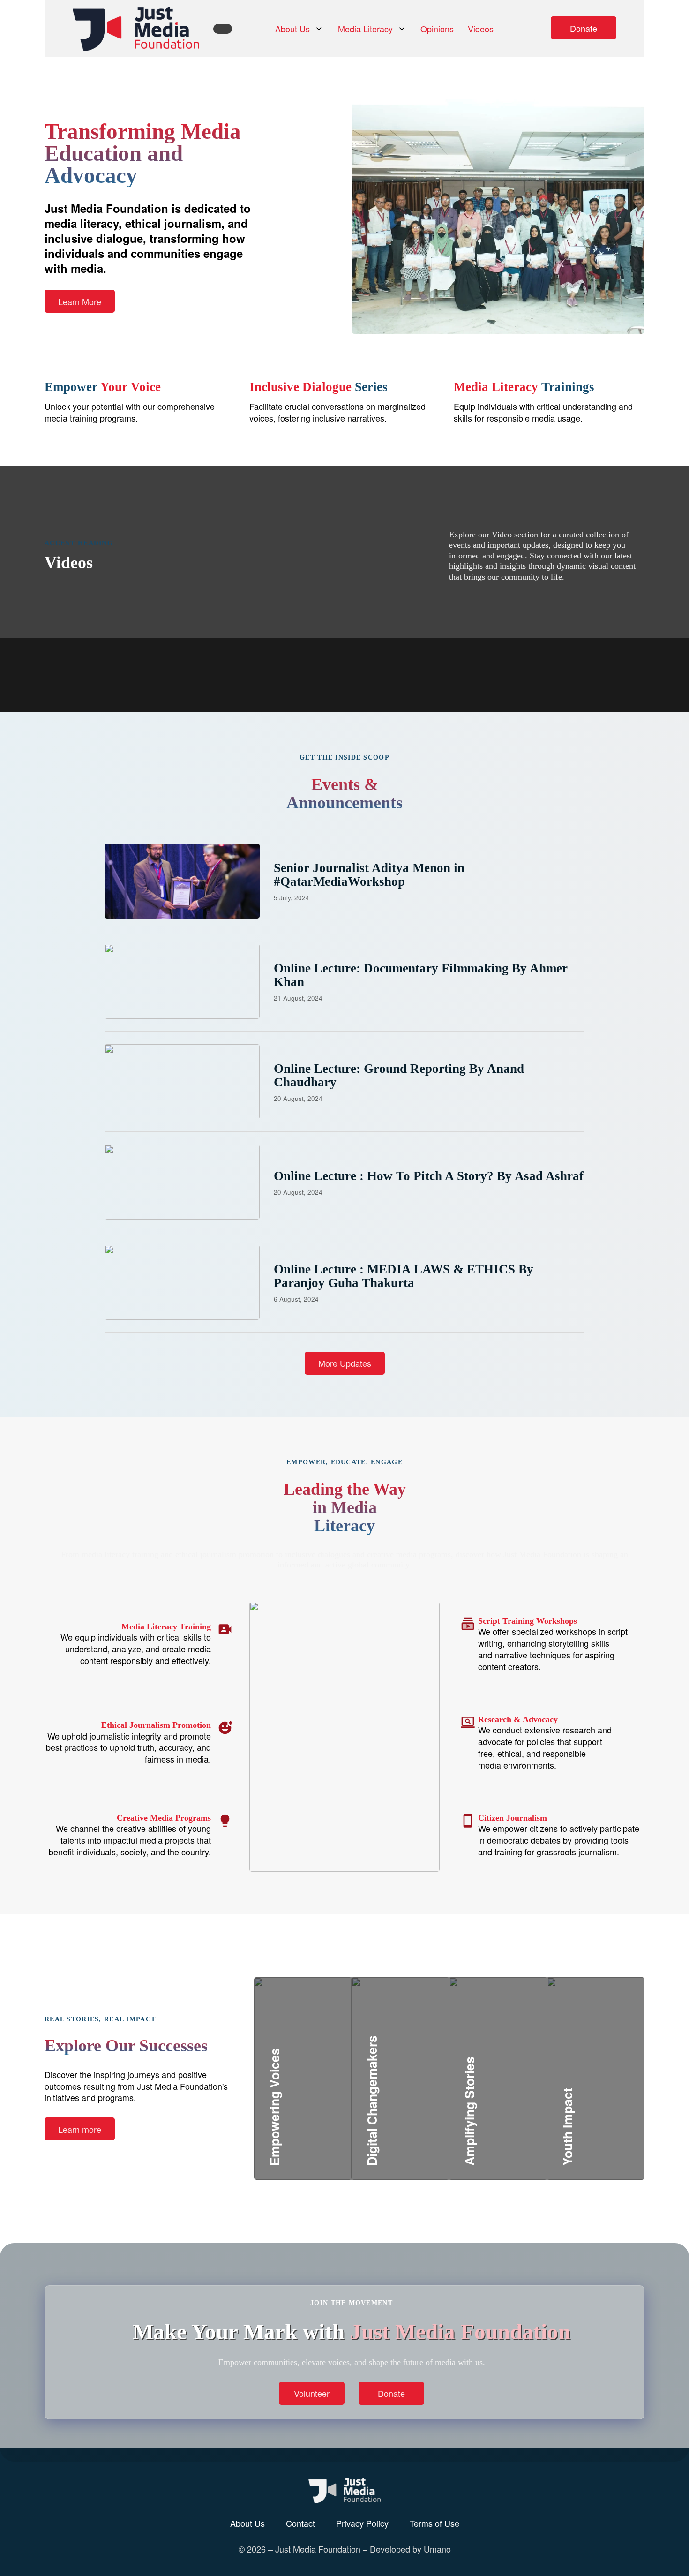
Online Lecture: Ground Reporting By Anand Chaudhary (399, 1075)
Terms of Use (434, 2523)
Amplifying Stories (515, 2105)
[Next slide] (406, 638)
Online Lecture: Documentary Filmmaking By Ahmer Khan (421, 975)
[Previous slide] (378, 638)
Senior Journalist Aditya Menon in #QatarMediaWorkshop (369, 874)
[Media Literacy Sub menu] (402, 29)
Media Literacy (365, 29)
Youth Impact (599, 2117)
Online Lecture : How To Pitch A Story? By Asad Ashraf (429, 1176)
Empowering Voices (322, 2117)
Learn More (80, 301)
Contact (300, 2523)
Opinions (437, 29)
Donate (584, 28)
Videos (481, 29)
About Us (292, 29)
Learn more (80, 2129)
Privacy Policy (362, 2523)
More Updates (345, 1363)
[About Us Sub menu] (319, 29)
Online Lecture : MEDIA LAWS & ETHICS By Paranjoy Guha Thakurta (404, 1276)
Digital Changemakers (427, 2105)
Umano (437, 2549)
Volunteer (312, 2393)
